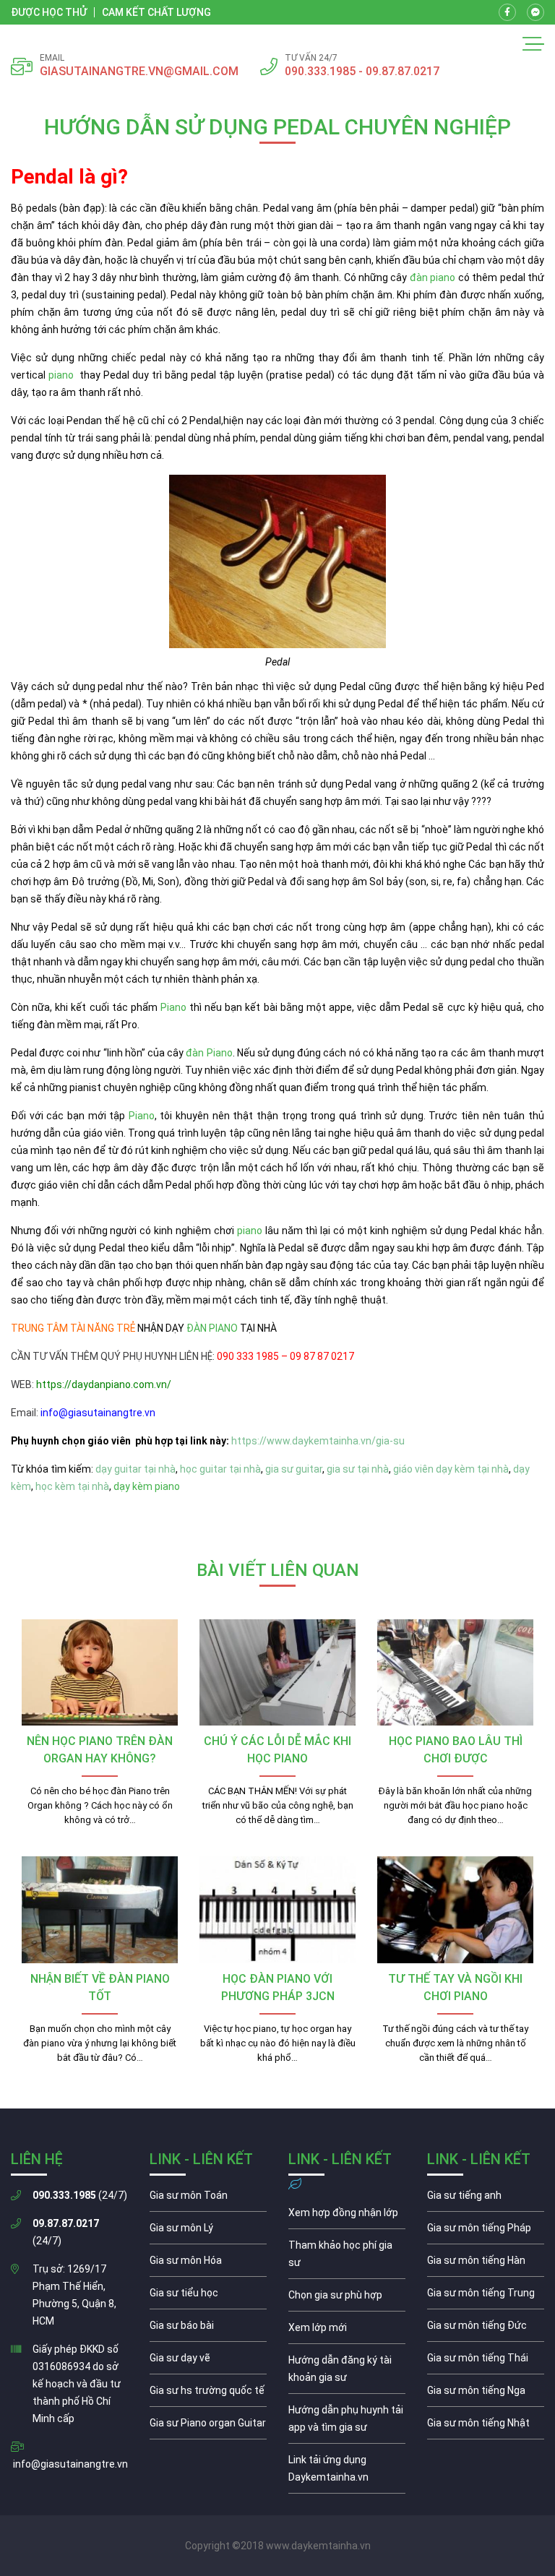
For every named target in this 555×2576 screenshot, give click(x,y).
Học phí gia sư (347, 2257)
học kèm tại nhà (72, 1486)
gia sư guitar (294, 1469)
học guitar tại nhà (220, 1469)
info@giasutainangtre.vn (70, 2464)
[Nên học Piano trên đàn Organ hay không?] (100, 1673)
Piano (173, 1007)
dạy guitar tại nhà (135, 1469)
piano (61, 375)
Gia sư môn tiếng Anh (486, 2199)
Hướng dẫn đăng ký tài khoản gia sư (347, 2372)
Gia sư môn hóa (208, 2264)
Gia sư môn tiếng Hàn (486, 2264)
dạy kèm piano (147, 1486)
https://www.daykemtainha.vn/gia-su (318, 1441)
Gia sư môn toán (208, 2199)
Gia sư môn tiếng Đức (486, 2329)
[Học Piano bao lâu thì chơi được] (455, 1673)
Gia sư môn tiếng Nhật (486, 2426)
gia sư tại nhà (358, 1469)
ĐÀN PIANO (212, 1328)
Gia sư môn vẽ (208, 2361)
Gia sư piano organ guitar (208, 2426)
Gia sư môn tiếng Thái (486, 2361)
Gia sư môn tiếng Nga (347, 2472)
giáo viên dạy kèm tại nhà (451, 1469)
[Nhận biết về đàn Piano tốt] (100, 1910)
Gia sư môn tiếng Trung (486, 2296)
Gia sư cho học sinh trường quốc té (208, 2394)
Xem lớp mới (347, 2331)
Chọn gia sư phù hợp (347, 2299)
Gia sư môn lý (208, 2231)
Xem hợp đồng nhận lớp (347, 2216)
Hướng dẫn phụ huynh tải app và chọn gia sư (347, 2422)
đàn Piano (209, 1053)
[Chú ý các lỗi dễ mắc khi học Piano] (277, 1673)
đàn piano (433, 277)
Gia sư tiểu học (208, 2296)
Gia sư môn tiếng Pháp (486, 2231)
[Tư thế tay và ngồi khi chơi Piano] (455, 1910)
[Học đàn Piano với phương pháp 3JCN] (277, 1910)
